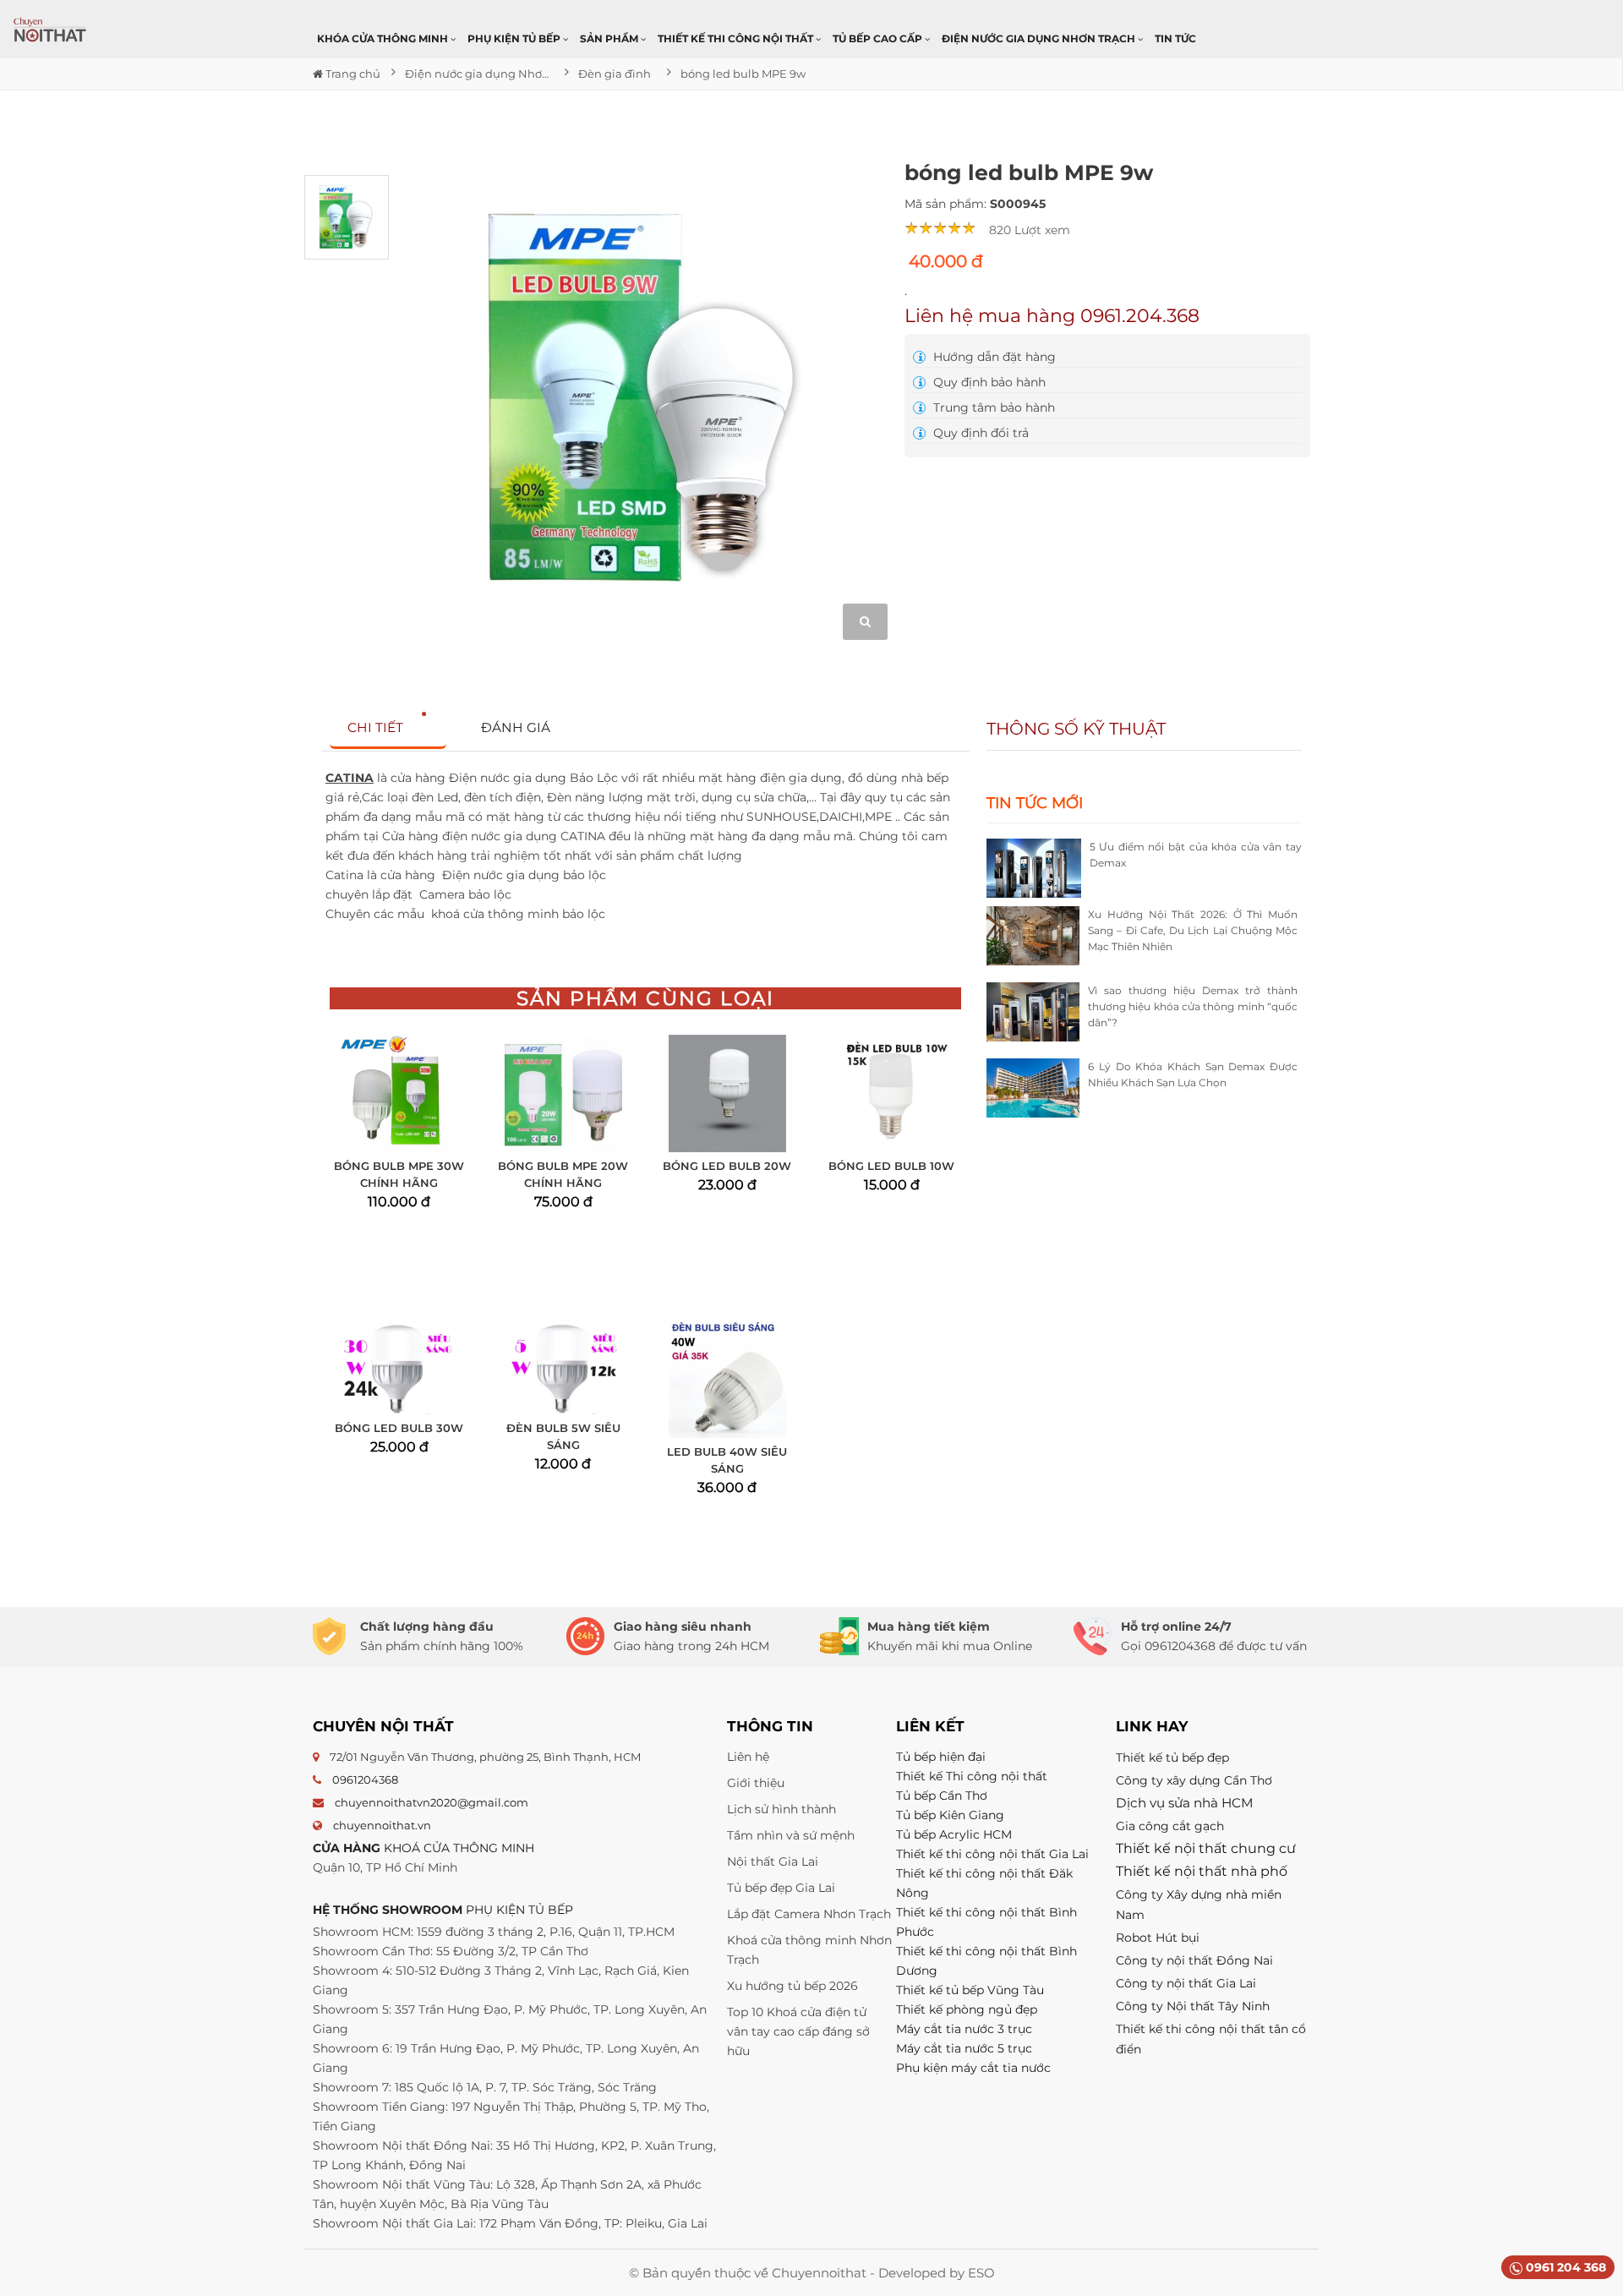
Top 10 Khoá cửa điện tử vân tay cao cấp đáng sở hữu (798, 2031)
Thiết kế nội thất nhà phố (1202, 1871)
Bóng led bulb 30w (399, 1428)
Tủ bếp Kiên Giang (950, 1815)
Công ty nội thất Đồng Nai (1194, 1960)
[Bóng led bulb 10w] (891, 1093)
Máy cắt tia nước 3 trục (964, 2029)
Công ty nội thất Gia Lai (1186, 1983)
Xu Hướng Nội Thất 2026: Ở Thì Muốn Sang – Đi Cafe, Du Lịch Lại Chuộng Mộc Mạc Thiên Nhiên (1193, 930)
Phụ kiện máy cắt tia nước (973, 2068)
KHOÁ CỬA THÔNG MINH (459, 1848)
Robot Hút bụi (1158, 1938)
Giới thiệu (756, 1783)
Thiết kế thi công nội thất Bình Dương (986, 1961)
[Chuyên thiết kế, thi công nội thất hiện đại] (51, 30)
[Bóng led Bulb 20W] (727, 1093)
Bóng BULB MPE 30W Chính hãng (399, 1174)
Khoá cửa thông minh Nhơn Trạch (809, 1950)
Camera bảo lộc (467, 894)
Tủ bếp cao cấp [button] (879, 38)
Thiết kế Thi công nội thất (972, 1776)
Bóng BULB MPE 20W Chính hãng (563, 1174)
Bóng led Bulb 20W (727, 1166)
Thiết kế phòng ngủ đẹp (967, 2009)
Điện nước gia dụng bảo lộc (526, 875)
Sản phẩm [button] (610, 38)
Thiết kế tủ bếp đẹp (1172, 1758)
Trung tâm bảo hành (992, 407)
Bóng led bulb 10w (891, 1166)
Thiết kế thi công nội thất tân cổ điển (1211, 2039)
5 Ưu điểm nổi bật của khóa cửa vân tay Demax (1196, 855)
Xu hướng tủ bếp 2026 (792, 1986)
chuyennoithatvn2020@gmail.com (432, 1802)
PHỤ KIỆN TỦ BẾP (519, 1910)
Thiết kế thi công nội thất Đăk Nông (984, 1883)
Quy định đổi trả (979, 433)
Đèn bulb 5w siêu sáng (563, 1436)
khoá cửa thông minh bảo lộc (520, 914)
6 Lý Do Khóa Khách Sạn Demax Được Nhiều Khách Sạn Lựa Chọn (1193, 1074)
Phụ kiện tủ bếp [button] (515, 38)
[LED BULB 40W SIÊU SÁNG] (727, 1377)
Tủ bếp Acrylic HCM (954, 1834)
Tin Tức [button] (1175, 38)
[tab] (388, 728)
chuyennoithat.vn (382, 1825)
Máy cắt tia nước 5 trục (966, 2048)
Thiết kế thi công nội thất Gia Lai (992, 1854)
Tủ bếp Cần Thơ (942, 1796)
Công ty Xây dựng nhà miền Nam (1199, 1905)
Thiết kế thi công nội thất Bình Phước (986, 1922)
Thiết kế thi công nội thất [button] (737, 38)
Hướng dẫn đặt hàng (993, 357)
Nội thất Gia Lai (773, 1861)
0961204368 (365, 1779)
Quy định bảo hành (988, 382)
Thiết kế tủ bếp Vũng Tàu (970, 1990)
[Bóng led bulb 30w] (399, 1365)
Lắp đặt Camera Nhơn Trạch (809, 1914)
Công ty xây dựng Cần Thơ (1194, 1780)
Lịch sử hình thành (781, 1809)
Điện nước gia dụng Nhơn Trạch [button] (1040, 38)
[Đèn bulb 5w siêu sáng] (563, 1365)
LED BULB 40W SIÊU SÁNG (727, 1460)
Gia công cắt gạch (1170, 1826)
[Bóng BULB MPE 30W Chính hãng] (399, 1093)
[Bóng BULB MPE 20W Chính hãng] (563, 1093)
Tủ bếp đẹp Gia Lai (781, 1888)
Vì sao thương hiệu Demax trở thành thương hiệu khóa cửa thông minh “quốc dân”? (1193, 1006)
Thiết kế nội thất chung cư (1206, 1848)
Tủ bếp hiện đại (941, 1757)
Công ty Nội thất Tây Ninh (1193, 2006)
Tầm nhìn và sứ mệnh (791, 1835)
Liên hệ (748, 1757)
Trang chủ (352, 74)
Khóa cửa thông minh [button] (384, 38)
